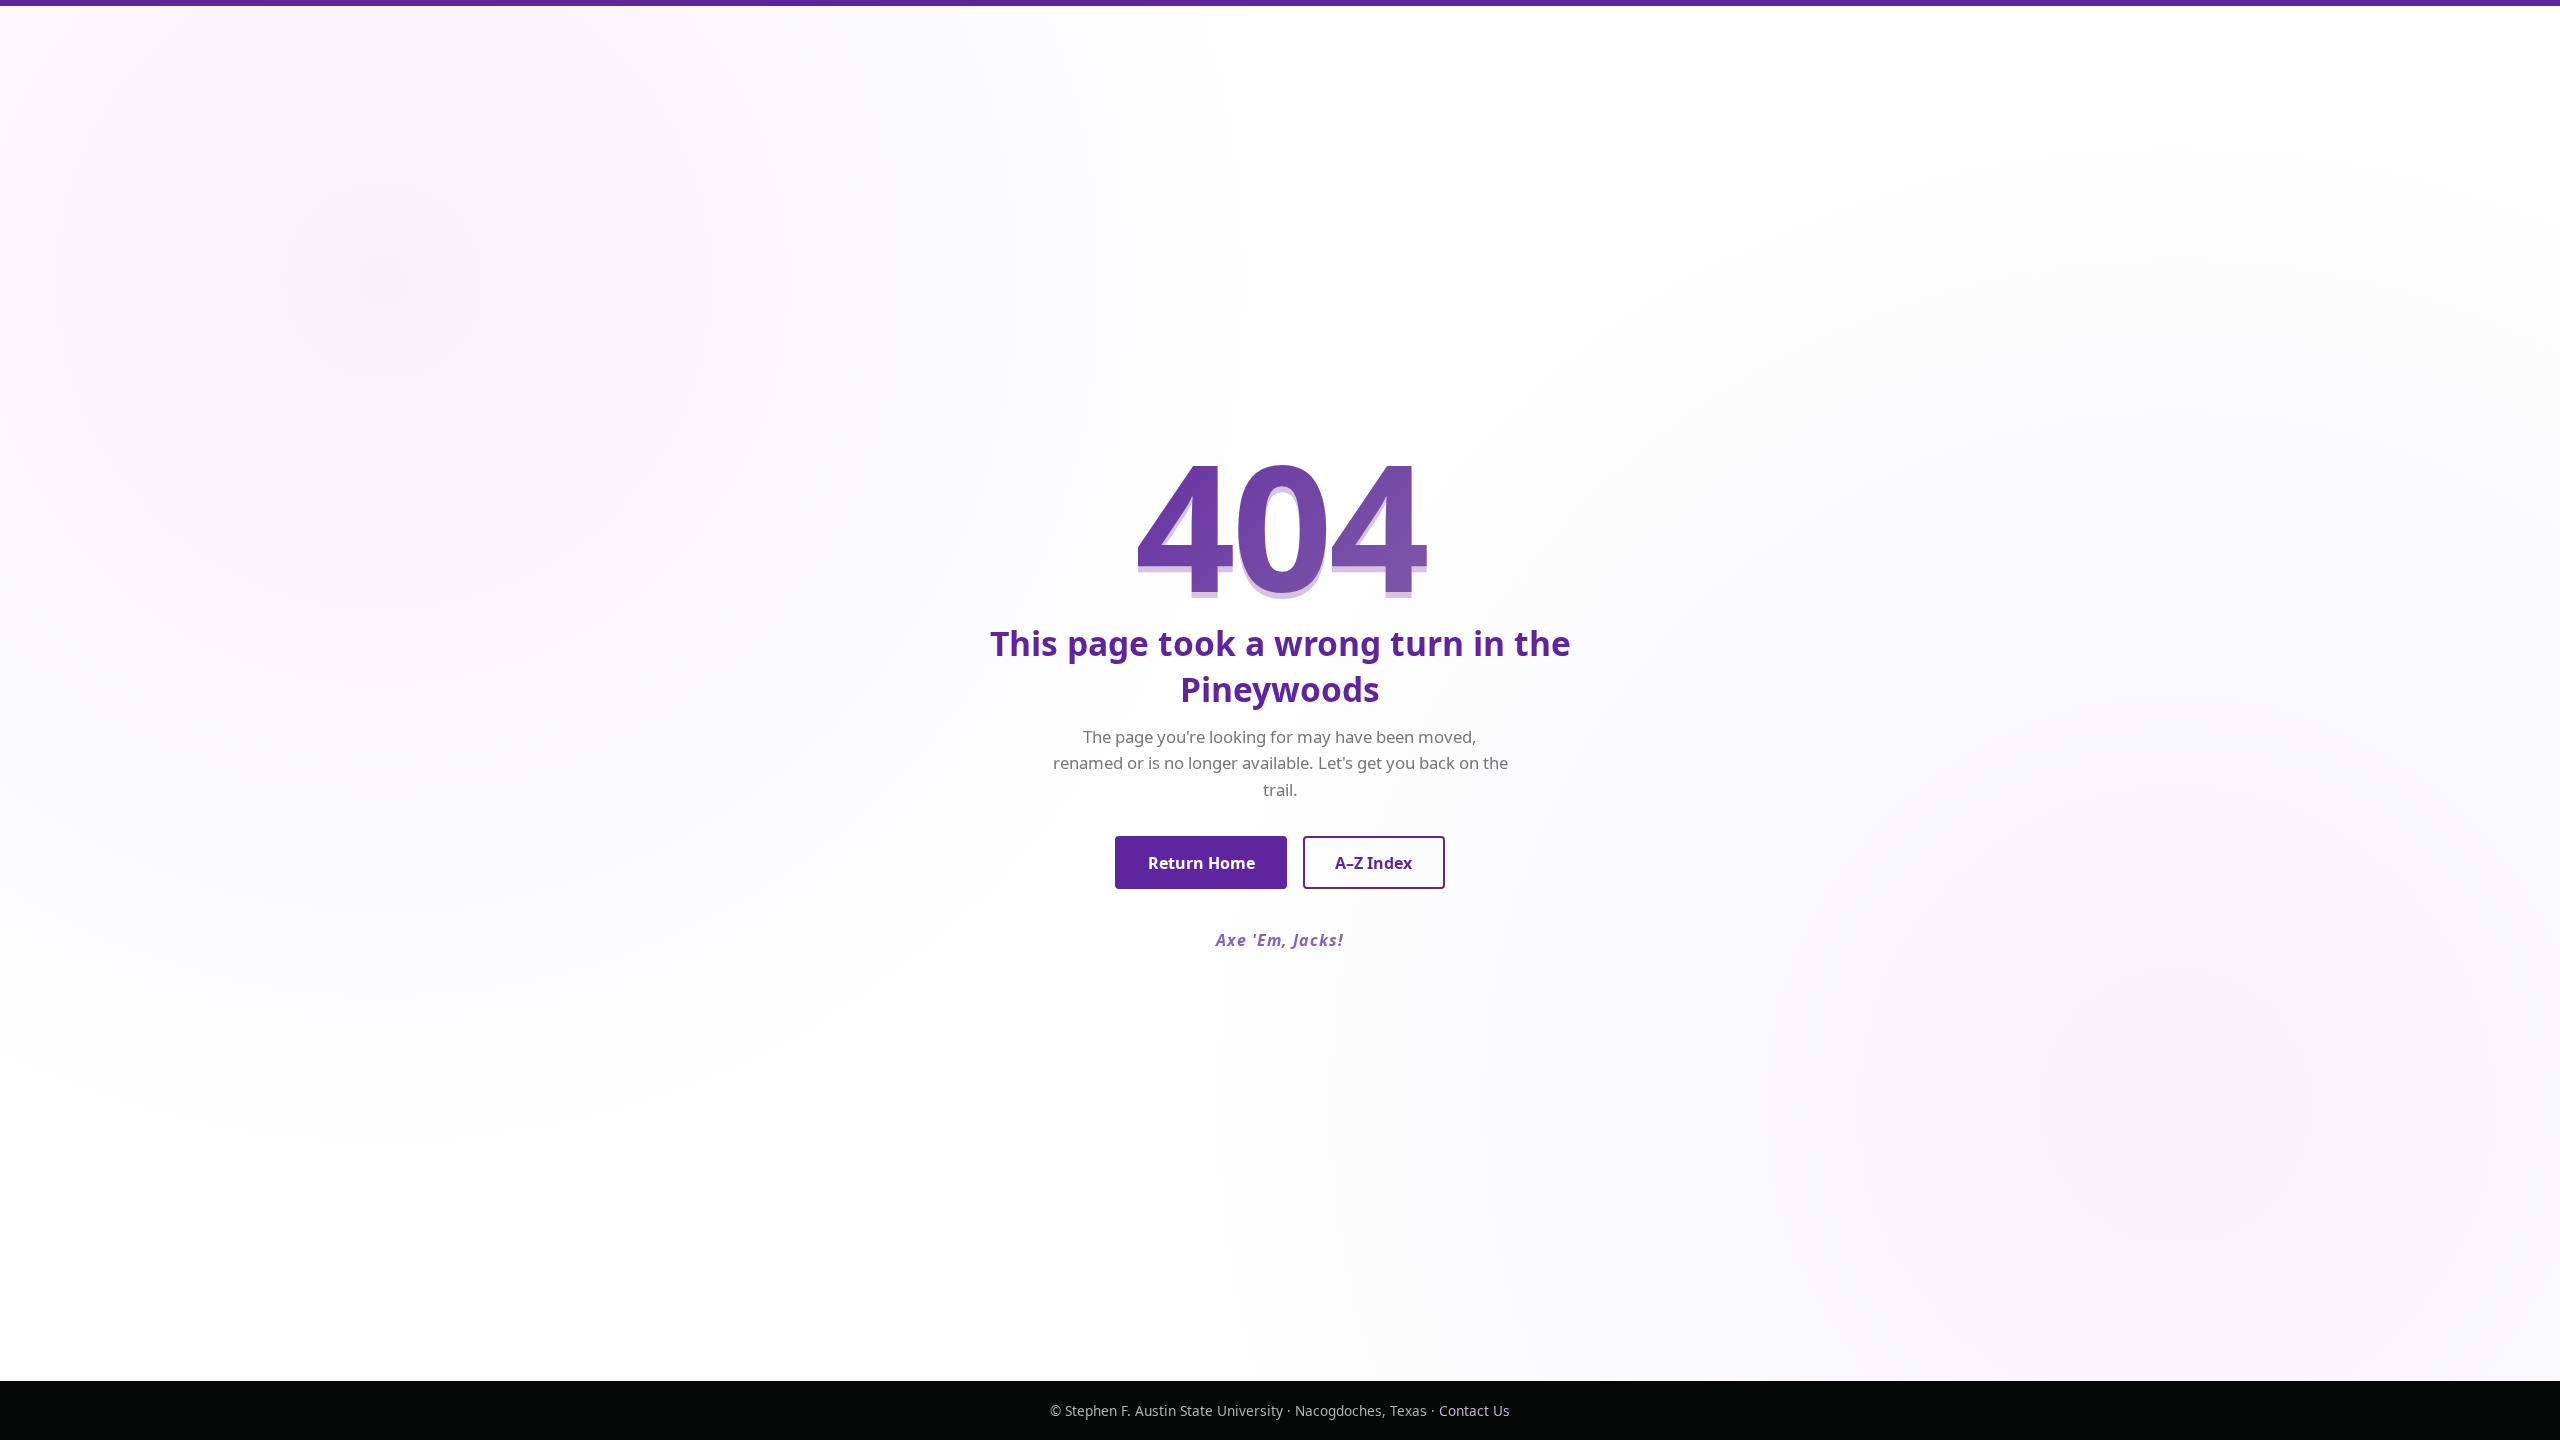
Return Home (1201, 863)
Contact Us (1474, 1410)
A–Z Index (1373, 863)
